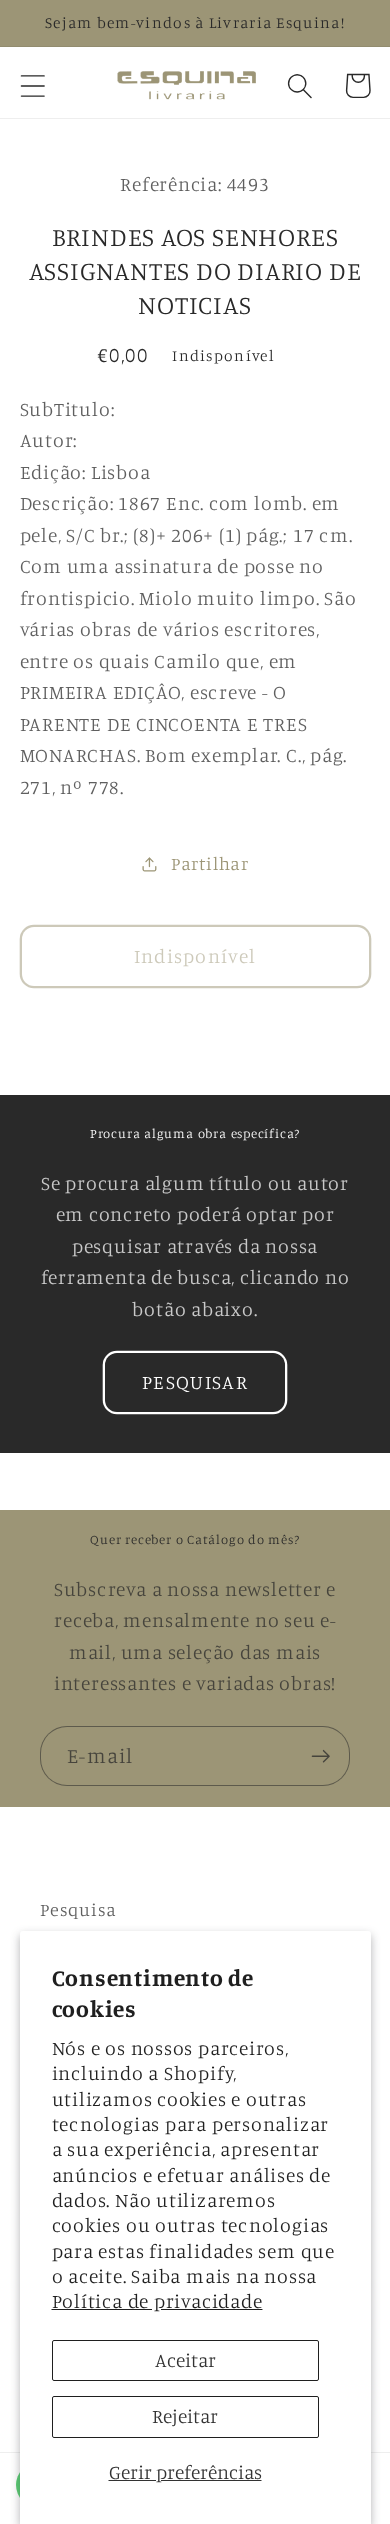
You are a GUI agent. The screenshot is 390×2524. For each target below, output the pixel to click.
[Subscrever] (320, 1756)
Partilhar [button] (210, 863)
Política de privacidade (157, 2301)
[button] (32, 85)
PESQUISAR (195, 1382)
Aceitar (185, 2360)
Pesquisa (78, 1909)
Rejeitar (185, 2416)
